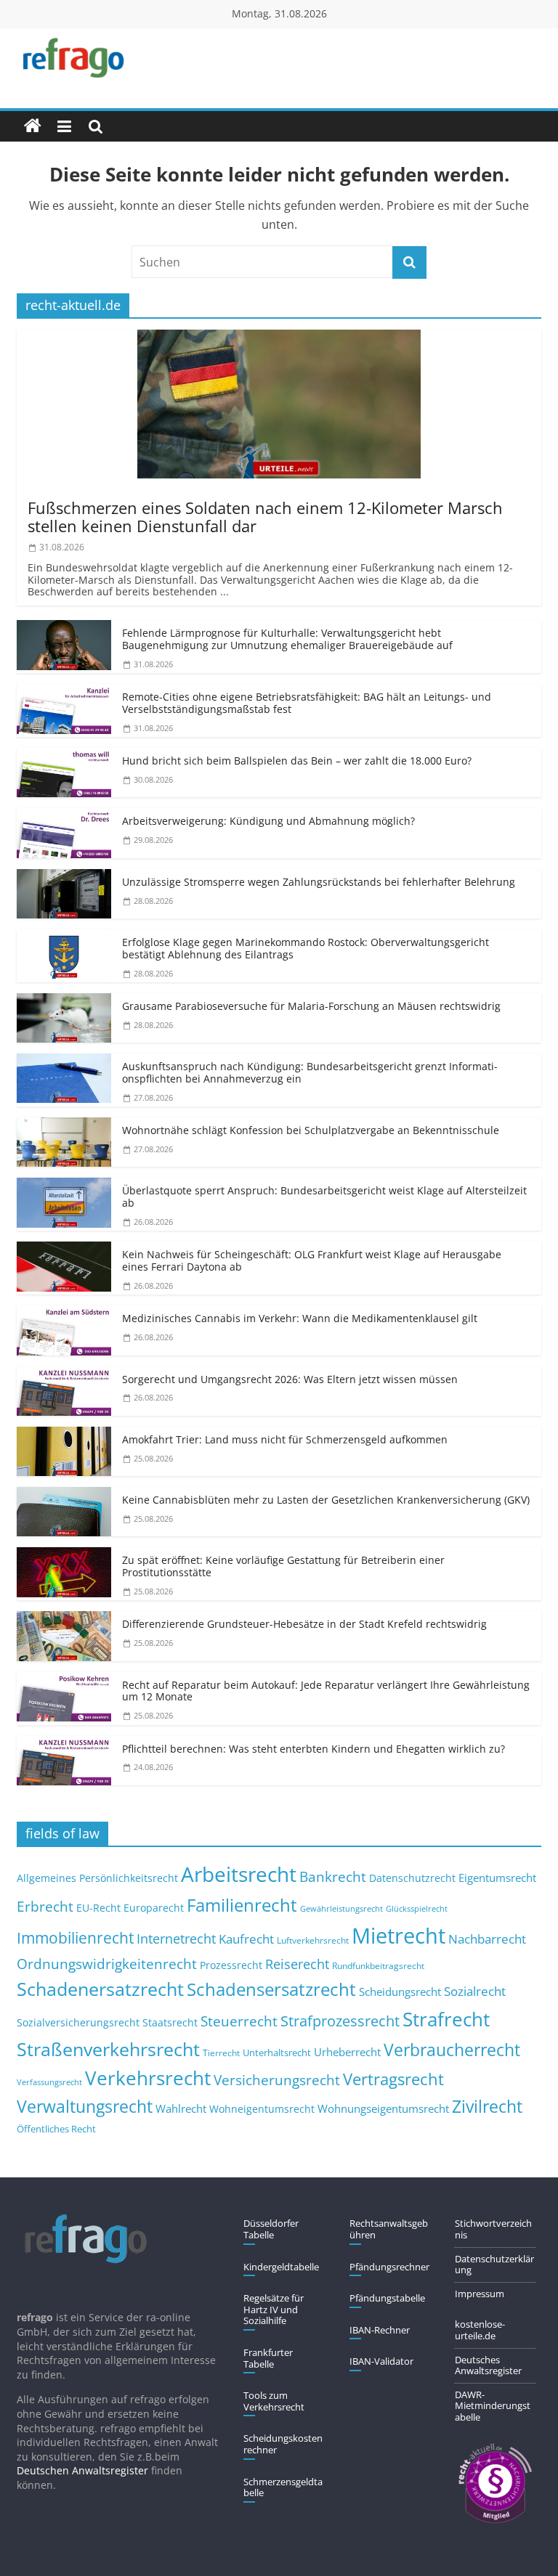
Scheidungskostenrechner (283, 2444)
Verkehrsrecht (148, 2078)
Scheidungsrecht (400, 1992)
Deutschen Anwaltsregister (82, 2470)
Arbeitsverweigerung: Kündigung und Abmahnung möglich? (268, 821)
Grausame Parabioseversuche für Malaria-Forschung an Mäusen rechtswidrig (311, 1006)
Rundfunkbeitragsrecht (378, 1965)
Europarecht (154, 1908)
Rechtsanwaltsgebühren (389, 2229)
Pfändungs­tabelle (387, 2298)
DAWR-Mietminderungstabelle (493, 2406)
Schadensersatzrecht (271, 1989)
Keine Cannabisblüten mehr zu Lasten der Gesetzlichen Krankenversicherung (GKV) (326, 1500)
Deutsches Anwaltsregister (488, 2365)
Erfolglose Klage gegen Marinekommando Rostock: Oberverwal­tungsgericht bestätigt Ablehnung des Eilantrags (306, 948)
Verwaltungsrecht (85, 2106)
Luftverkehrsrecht (313, 1940)
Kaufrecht (246, 1939)
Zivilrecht (487, 2107)
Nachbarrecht (487, 1939)
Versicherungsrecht (277, 2080)
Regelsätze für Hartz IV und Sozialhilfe (274, 2309)
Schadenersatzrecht (100, 1989)
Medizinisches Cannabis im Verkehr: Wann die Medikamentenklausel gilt (300, 1318)
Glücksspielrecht (417, 1908)
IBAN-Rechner (380, 2330)
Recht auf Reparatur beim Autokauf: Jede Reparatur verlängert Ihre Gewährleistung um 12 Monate (326, 1691)
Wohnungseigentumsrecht (383, 2108)
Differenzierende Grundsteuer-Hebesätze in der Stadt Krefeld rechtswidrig (304, 1624)
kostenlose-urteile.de (480, 2330)
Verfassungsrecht (49, 2082)
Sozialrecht (475, 1991)
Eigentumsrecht (497, 1878)
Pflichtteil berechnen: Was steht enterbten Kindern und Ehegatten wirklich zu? (314, 1749)
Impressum (480, 2294)
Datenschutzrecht (412, 1878)
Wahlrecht (181, 2108)
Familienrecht (242, 1905)
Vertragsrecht (393, 2079)
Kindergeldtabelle (281, 2267)
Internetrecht (176, 1939)
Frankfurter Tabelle (268, 2358)
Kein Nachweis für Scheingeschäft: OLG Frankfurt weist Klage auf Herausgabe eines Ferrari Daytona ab (312, 1260)
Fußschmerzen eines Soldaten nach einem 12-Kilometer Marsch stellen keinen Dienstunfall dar (265, 517)
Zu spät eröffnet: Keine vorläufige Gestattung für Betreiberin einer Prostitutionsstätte (283, 1566)
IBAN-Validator (381, 2361)
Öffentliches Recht (56, 2129)
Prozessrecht (231, 1965)
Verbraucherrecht (452, 2050)
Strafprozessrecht (340, 2021)
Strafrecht (446, 2019)
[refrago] (33, 126)
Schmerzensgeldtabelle (283, 2487)
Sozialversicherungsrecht (78, 2022)
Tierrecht (221, 2053)
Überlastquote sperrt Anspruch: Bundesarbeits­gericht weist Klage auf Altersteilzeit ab (324, 1197)
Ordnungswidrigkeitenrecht (107, 1964)
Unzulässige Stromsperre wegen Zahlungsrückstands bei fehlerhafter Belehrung (319, 882)
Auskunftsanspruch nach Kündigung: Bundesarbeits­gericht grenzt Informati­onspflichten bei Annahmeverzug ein (310, 1072)
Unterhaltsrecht (277, 2053)
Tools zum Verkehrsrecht (274, 2401)
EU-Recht (98, 1908)
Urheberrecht (347, 2052)
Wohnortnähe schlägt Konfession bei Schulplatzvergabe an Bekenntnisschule (311, 1130)
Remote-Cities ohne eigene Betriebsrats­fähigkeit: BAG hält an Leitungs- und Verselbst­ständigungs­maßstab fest (307, 703)
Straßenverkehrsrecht (108, 2049)
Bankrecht (333, 1876)
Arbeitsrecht (239, 1874)
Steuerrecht (239, 2021)
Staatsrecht (170, 2022)
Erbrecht (45, 1906)
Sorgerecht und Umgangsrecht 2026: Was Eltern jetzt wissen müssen (290, 1379)
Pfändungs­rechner (389, 2267)
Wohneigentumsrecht (262, 2109)
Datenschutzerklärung (494, 2265)
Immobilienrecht (75, 1937)
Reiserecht (297, 1964)
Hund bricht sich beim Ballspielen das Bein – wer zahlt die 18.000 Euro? (297, 761)
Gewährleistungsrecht (341, 1909)
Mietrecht (399, 1936)
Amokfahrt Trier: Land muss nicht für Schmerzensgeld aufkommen (285, 1439)
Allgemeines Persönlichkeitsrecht (97, 1878)
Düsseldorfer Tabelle (271, 2229)
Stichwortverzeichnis (493, 2229)
